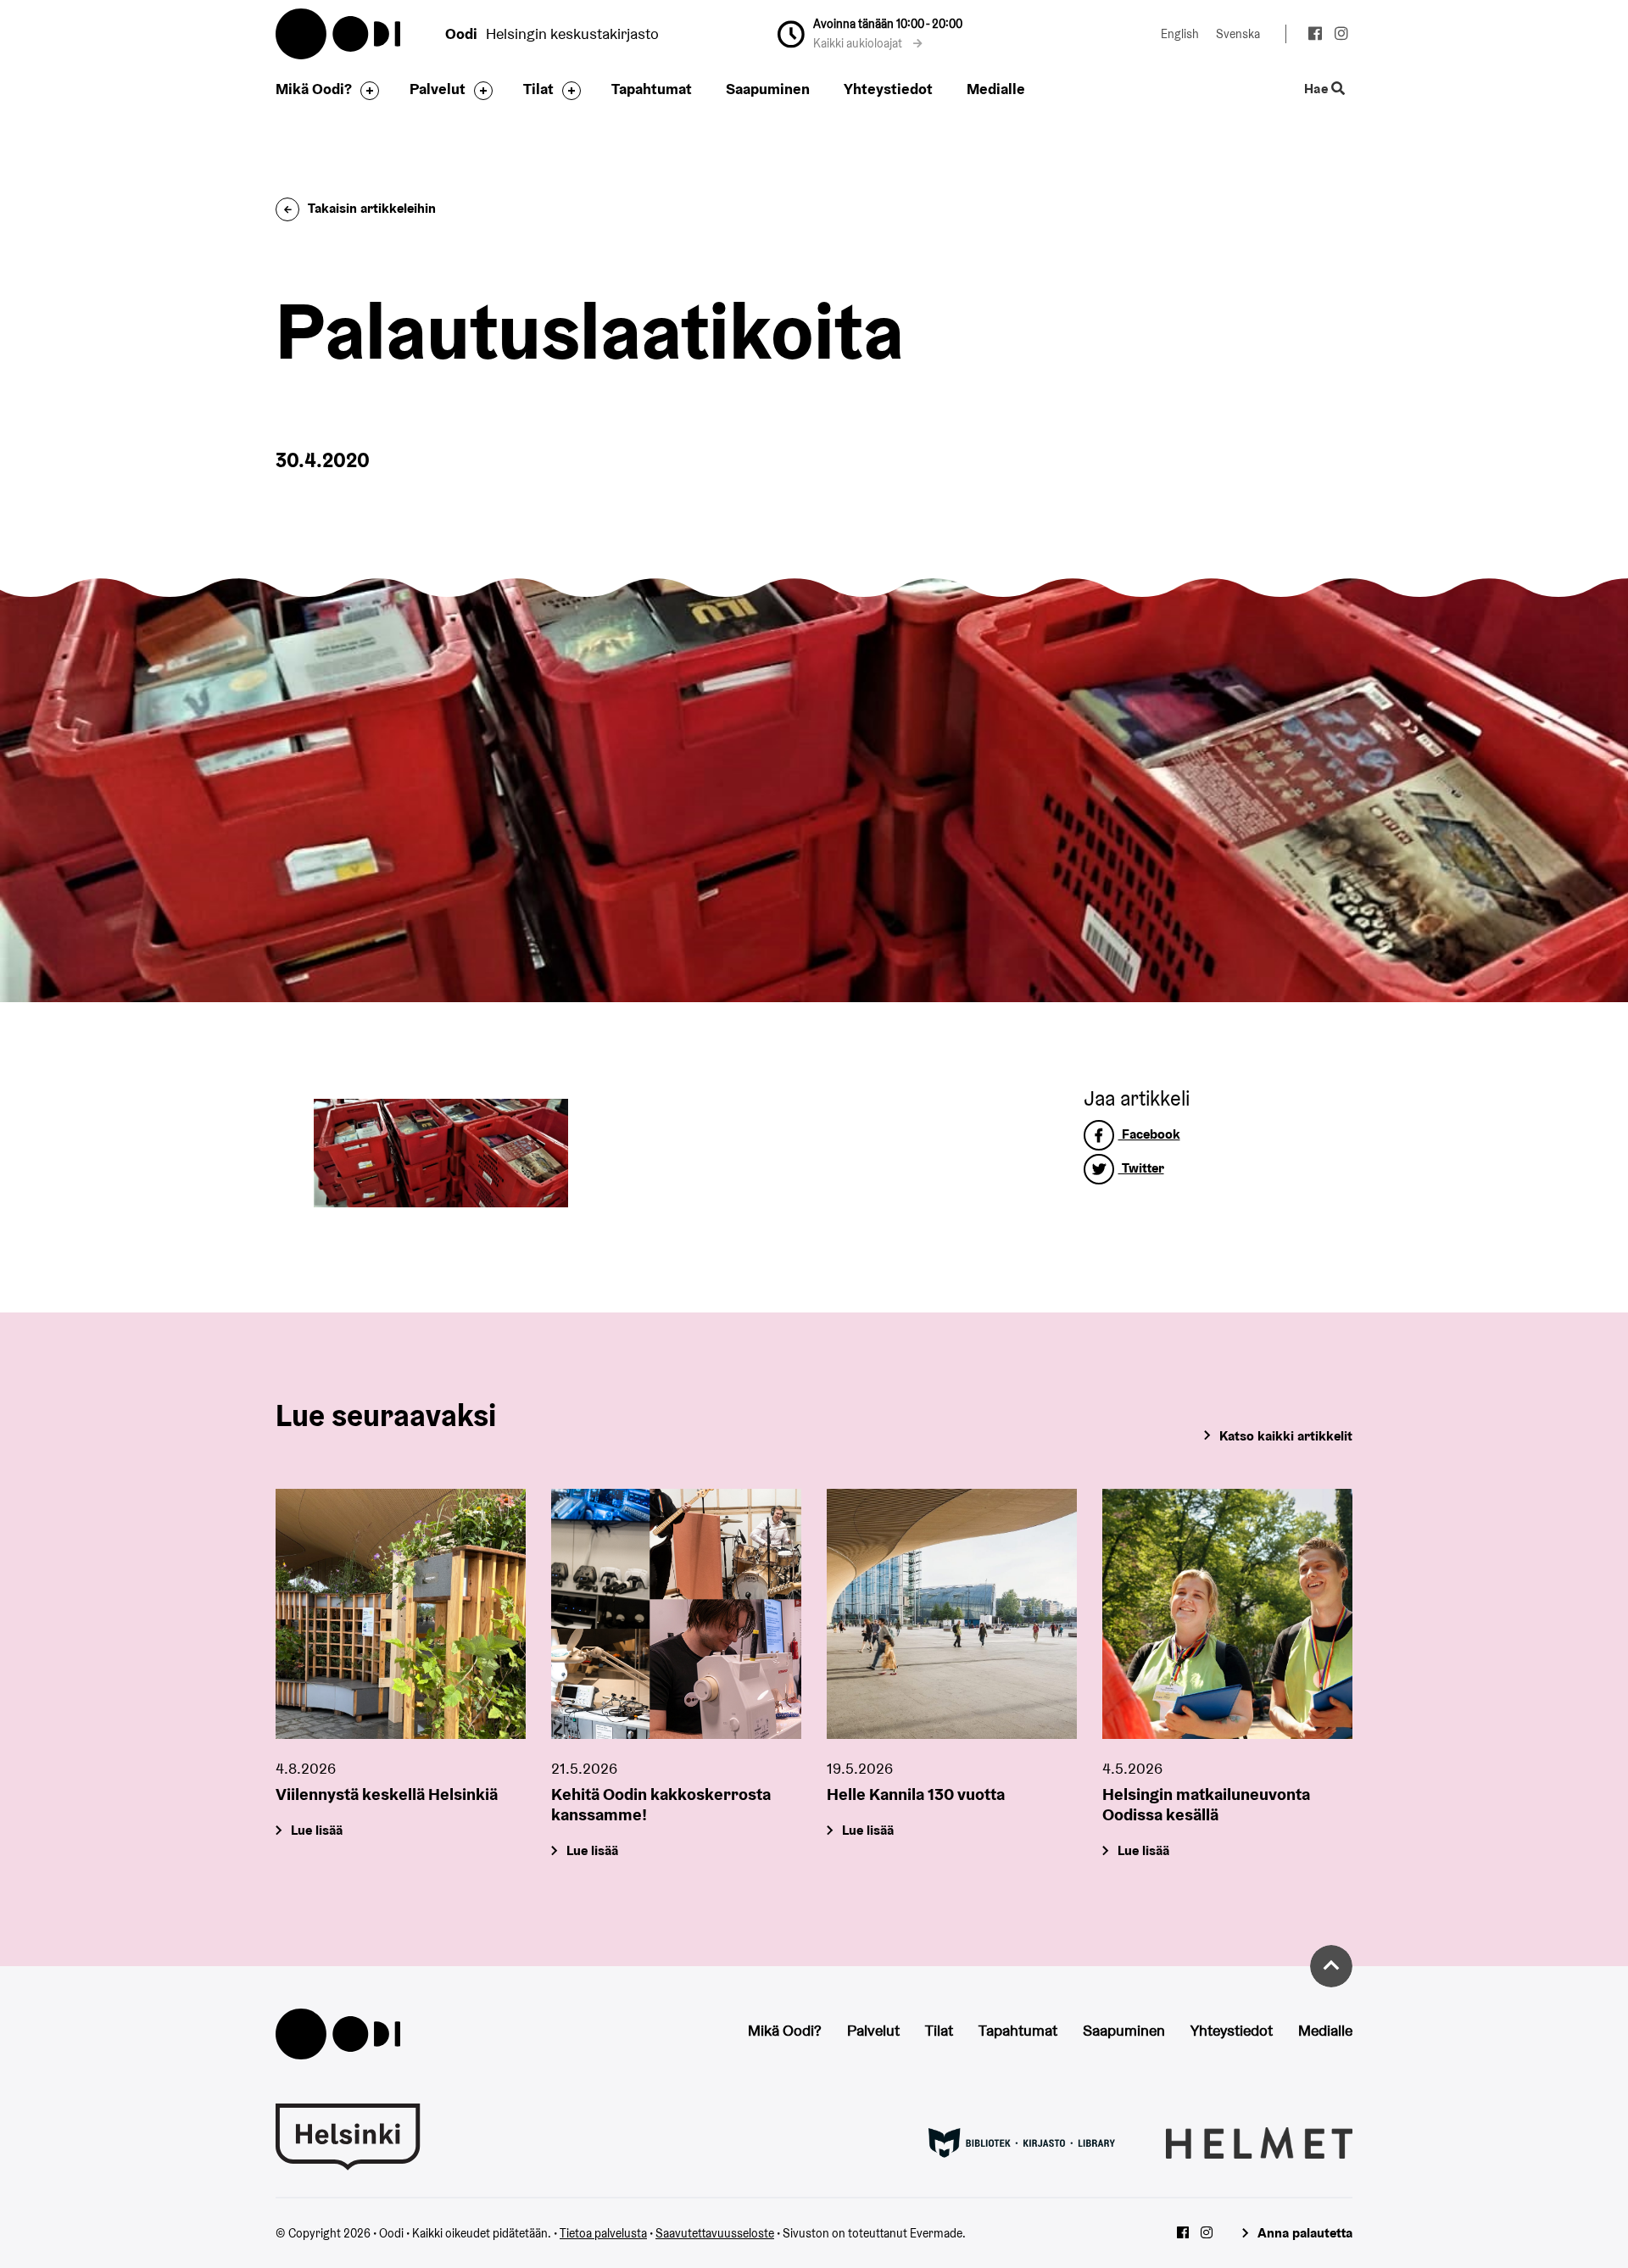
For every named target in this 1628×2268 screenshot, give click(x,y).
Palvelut (438, 89)
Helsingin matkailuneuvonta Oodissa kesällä (1206, 1804)
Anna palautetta (1305, 2233)
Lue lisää (317, 1830)
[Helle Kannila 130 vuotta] (952, 1614)
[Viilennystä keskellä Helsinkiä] (401, 1614)
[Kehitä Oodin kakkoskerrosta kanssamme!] (676, 1614)
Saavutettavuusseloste (715, 2233)
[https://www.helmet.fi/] (1259, 2142)
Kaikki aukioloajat (859, 43)
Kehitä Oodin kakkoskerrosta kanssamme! (661, 1804)
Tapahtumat (652, 89)
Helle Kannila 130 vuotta (916, 1794)
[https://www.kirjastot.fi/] (1022, 2142)
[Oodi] (338, 2033)
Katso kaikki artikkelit (1286, 1436)
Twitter (1141, 1168)
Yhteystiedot (888, 89)
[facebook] (1315, 36)
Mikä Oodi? (314, 89)
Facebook (1149, 1134)
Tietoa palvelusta (603, 2233)
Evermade (936, 2233)
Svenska (1238, 34)
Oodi (339, 34)
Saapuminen (768, 89)
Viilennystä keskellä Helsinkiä (387, 1794)
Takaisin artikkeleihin (372, 208)
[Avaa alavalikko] (365, 91)
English (1180, 34)
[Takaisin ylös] (1331, 1966)
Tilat (538, 89)
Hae (1318, 89)
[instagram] (1341, 36)
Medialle (996, 89)
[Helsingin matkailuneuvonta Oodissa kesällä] (1227, 1614)
